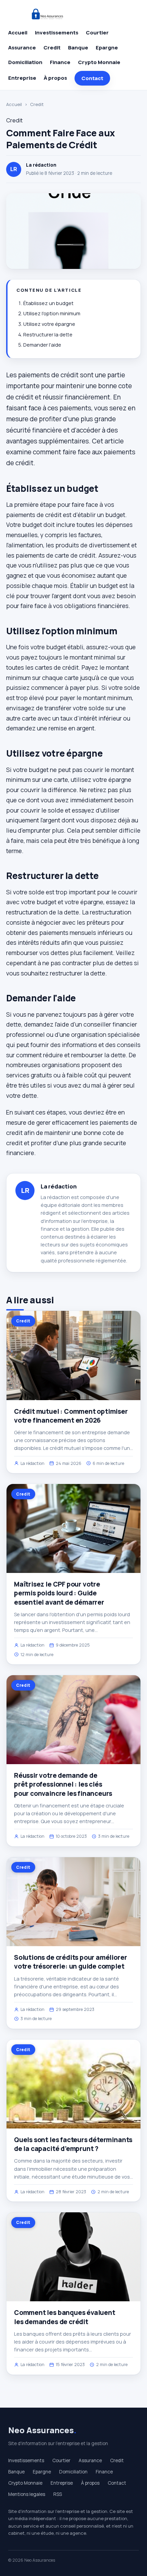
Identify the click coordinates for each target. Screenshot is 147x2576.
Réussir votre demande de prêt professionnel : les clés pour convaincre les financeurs (63, 1784)
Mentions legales (27, 2494)
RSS (58, 2494)
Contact (92, 78)
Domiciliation (25, 62)
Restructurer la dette (48, 335)
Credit (52, 48)
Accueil (18, 33)
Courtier (97, 33)
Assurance (22, 48)
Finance (60, 62)
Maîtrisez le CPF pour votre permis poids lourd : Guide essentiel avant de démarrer (59, 1593)
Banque (78, 48)
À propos (55, 78)
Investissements (57, 33)
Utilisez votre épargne (49, 324)
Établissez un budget (48, 303)
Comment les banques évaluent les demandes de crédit (65, 2317)
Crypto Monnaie (99, 62)
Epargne (107, 48)
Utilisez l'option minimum (52, 313)
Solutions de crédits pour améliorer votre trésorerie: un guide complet (70, 1962)
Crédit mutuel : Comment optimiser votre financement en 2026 (71, 1416)
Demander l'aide (42, 345)
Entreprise (22, 78)
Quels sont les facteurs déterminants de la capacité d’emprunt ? (73, 2144)
